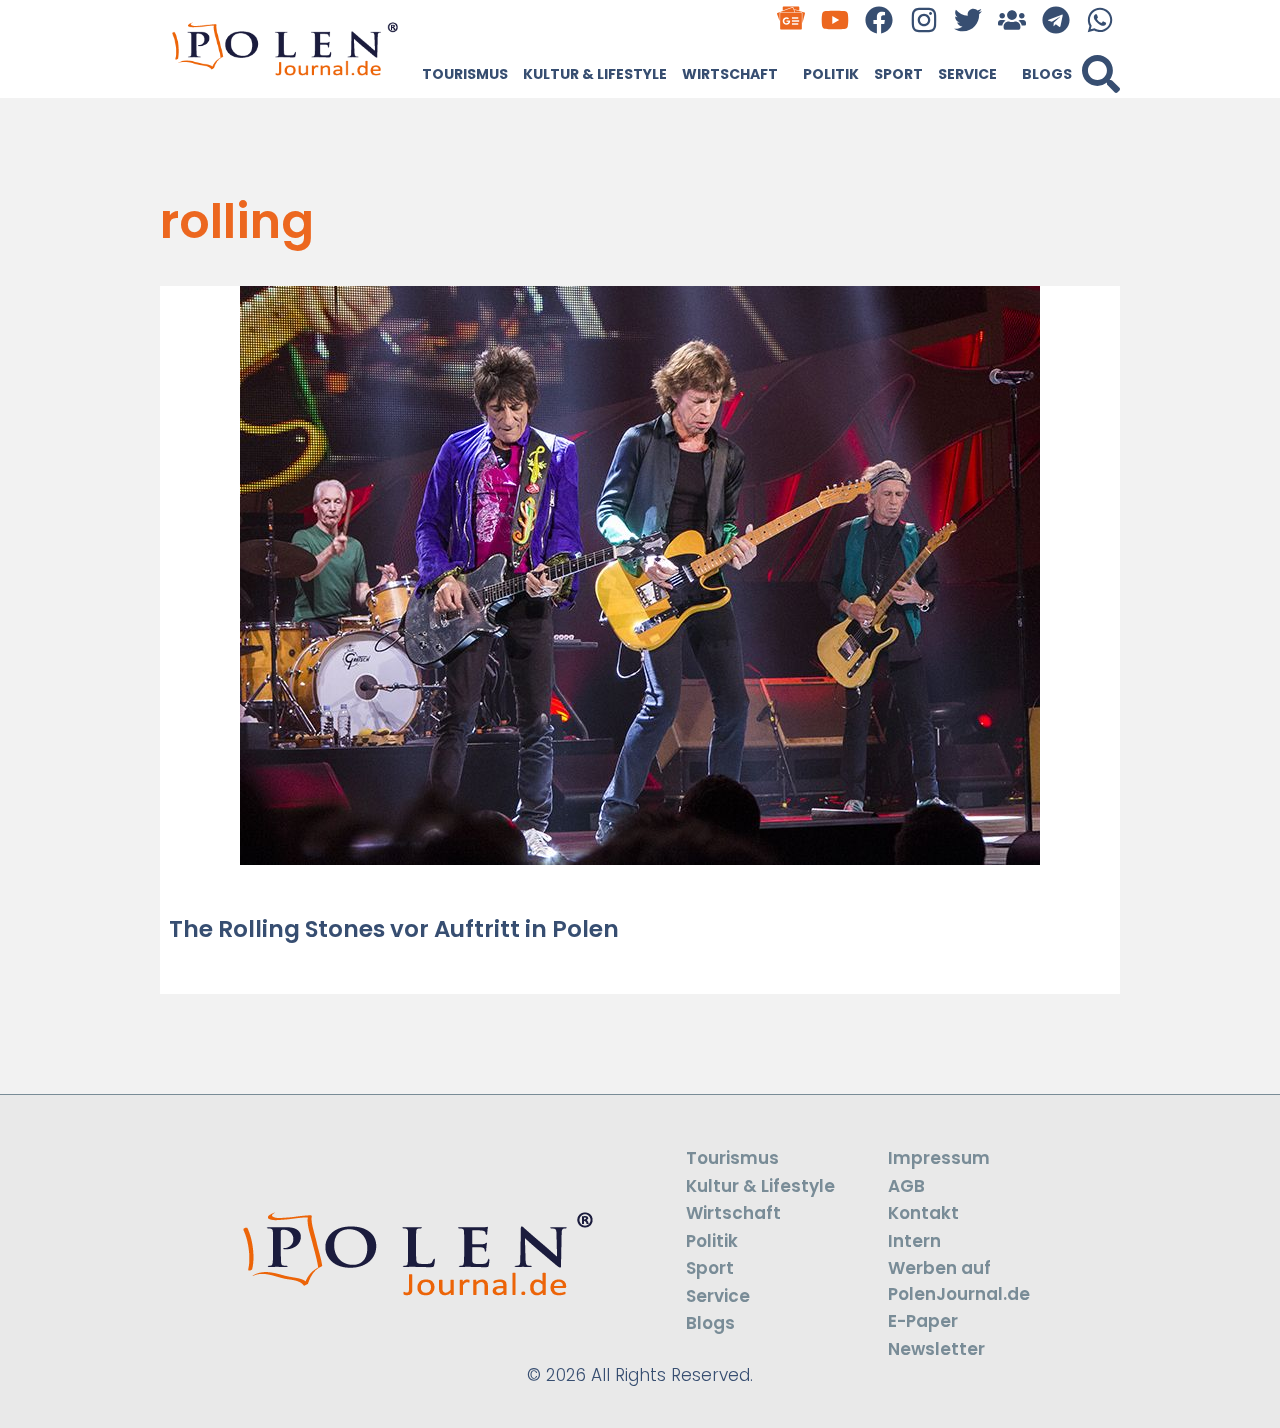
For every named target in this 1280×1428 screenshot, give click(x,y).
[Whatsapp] (1100, 19)
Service (967, 74)
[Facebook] (879, 19)
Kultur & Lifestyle (595, 74)
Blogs (1047, 74)
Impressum (939, 1158)
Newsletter (936, 1349)
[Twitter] (967, 19)
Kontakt (923, 1213)
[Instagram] (923, 19)
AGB (906, 1186)
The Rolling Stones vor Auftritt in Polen (394, 929)
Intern (914, 1241)
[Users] (1011, 19)
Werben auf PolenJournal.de (959, 1281)
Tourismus (465, 74)
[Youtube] (835, 19)
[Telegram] (1056, 19)
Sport (898, 74)
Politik (831, 74)
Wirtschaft (730, 74)
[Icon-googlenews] (791, 19)
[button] (1101, 74)
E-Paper (923, 1321)
